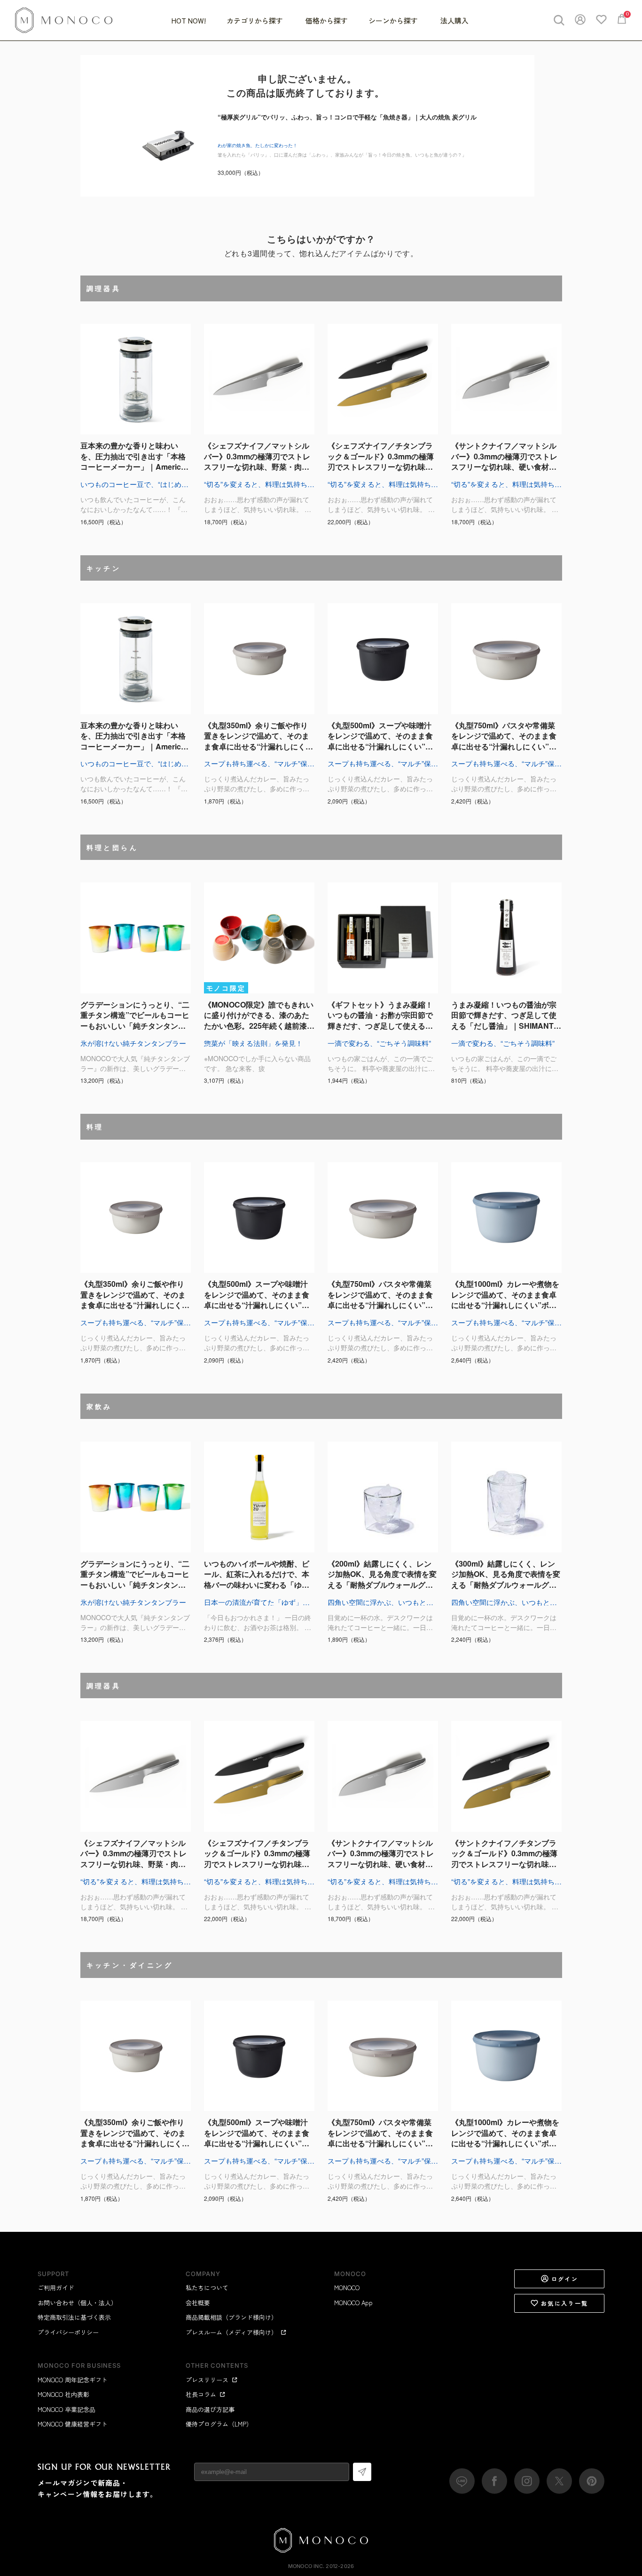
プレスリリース (207, 2380)
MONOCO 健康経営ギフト (73, 2424)
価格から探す (327, 20)
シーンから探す (394, 20)
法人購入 (454, 20)
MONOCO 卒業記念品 (67, 2409)
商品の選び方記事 (210, 2409)
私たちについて (207, 2288)
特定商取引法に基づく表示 (74, 2317)
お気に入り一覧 (565, 2303)
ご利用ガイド (56, 2288)
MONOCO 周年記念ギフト (73, 2380)
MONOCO (347, 2288)
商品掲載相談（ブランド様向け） (231, 2317)
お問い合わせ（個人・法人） (77, 2303)
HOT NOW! (189, 20)
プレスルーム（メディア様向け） (231, 2332)
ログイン (565, 2279)
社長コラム (201, 2394)
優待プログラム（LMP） (219, 2424)
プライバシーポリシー (68, 2332)
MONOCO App (353, 2303)
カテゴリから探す (256, 20)
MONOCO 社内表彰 (63, 2394)
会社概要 (198, 2303)
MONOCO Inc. (306, 2566)
